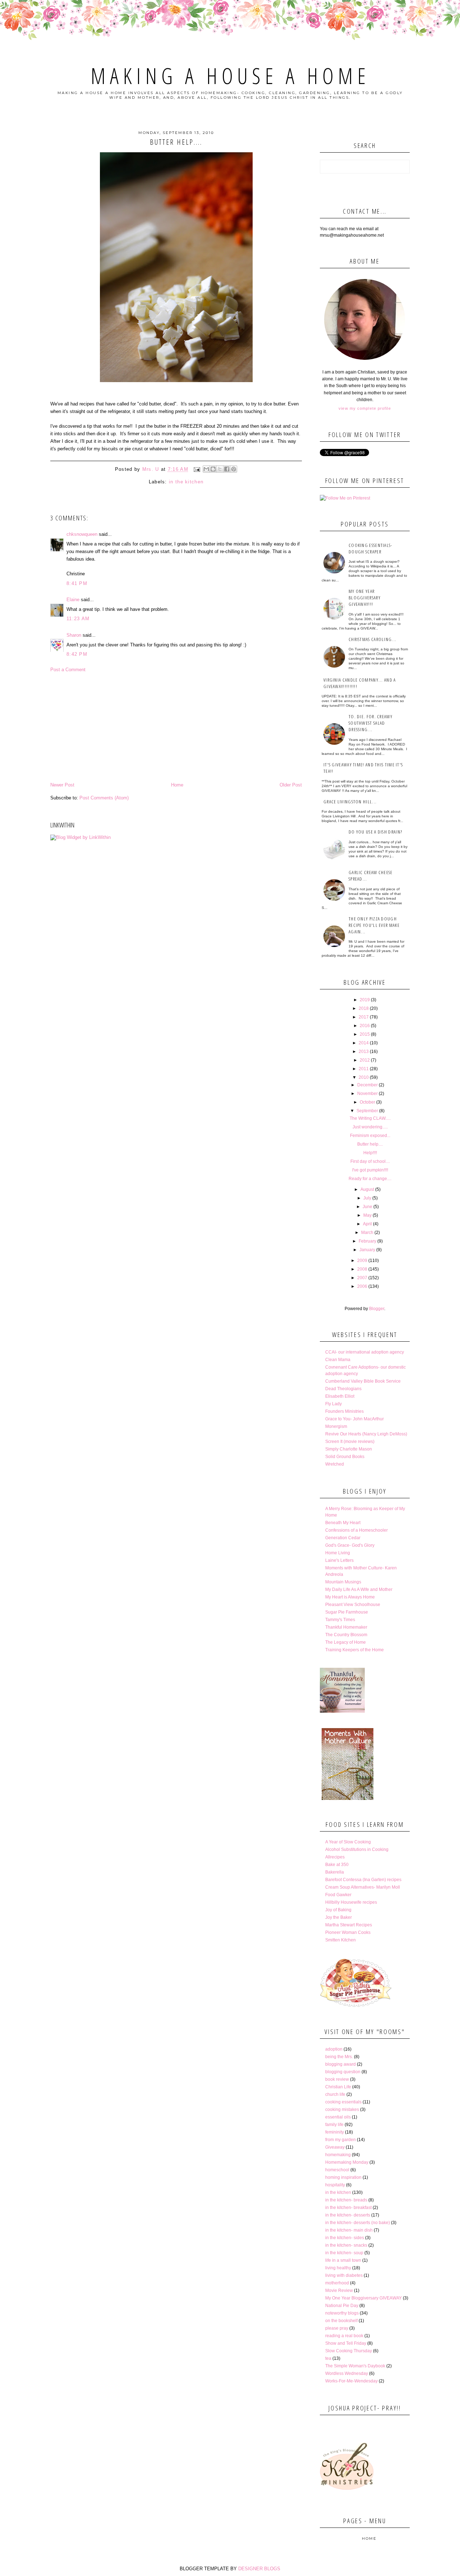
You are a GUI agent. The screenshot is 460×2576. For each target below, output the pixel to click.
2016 (365, 1026)
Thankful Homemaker (346, 1627)
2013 (364, 1052)
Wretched (335, 1464)
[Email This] (206, 469)
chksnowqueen (82, 534)
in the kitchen (186, 482)
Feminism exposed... (370, 1136)
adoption (334, 2049)
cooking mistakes (342, 2109)
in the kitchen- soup (344, 2253)
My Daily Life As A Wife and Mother (359, 1589)
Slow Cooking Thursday (349, 2351)
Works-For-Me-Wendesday (351, 2381)
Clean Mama (338, 1360)
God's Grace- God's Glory (350, 1545)
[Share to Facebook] (227, 469)
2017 (364, 1017)
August (367, 1189)
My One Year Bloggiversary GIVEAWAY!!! (365, 598)
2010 (364, 1077)
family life (334, 2125)
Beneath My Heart (343, 1523)
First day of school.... (370, 1161)
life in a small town (343, 2260)
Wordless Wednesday (347, 2373)
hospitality (335, 2185)
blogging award (341, 2064)
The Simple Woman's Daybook (355, 2366)
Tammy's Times (340, 1620)
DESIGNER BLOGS (259, 2569)
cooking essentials (343, 2102)
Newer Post (62, 785)
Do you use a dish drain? (375, 832)
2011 (364, 1069)
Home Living (338, 1553)
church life (335, 2094)
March (367, 1233)
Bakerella (335, 1872)
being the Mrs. (339, 2057)
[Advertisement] (176, 727)
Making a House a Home (230, 76)
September (367, 1111)
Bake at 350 (337, 1865)
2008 (362, 1269)
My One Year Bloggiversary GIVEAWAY (364, 2298)
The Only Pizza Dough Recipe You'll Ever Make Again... (374, 925)
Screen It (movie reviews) (350, 1442)
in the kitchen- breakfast (348, 2208)
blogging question (343, 2072)
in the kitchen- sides (345, 2238)
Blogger (377, 1309)
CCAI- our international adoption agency (365, 1352)
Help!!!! (370, 1153)
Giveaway (335, 2147)
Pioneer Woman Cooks (348, 1932)
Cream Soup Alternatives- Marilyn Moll (363, 1887)
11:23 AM (78, 619)
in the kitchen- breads (346, 2200)
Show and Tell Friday (346, 2343)
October (367, 1102)
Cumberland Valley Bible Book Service (363, 1381)
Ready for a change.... (370, 1179)
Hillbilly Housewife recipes (351, 1902)
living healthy (338, 2268)
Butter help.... (370, 1144)
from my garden (341, 2140)
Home (177, 785)
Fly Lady (333, 1404)
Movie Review (339, 2290)
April (367, 1224)
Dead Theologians (343, 1389)
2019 (365, 1000)
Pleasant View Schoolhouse (353, 1605)
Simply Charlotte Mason (349, 1449)
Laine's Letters (339, 1560)
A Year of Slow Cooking (348, 1842)
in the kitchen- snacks (346, 2245)
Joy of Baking (338, 1910)
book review (337, 2079)
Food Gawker (338, 1895)
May (367, 1215)
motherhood (337, 2283)
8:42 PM (77, 654)
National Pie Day (342, 2306)
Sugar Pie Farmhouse (347, 1612)
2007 (362, 1278)
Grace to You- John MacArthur (355, 1419)
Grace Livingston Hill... (350, 802)
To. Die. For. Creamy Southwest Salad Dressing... (371, 723)
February (367, 1241)
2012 (365, 1060)
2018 (364, 1008)
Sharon (74, 635)
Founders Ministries (344, 1411)
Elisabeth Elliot (340, 1396)
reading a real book (344, 2336)
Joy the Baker (339, 1917)
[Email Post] (197, 469)
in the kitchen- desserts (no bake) (358, 2223)
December (367, 1085)
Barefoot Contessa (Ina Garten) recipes (363, 1880)
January (367, 1250)
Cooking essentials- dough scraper (371, 548)
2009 (362, 1261)
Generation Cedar (343, 1538)
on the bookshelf (341, 2321)
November (367, 1094)
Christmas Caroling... (372, 639)
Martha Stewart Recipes (349, 1925)
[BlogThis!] (213, 469)
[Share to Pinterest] (234, 469)
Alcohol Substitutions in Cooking (357, 1849)
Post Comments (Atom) (104, 798)
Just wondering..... (370, 1127)
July (367, 1198)
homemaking (338, 2155)
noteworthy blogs (342, 2313)
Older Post (291, 785)
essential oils (338, 2117)
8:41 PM (77, 583)
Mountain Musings (343, 1582)
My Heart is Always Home (350, 1597)
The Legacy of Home (346, 1642)
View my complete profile (365, 408)
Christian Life (338, 2087)
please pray (337, 2328)
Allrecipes (335, 1857)
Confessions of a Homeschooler (356, 1530)
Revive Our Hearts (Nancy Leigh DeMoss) (366, 1434)
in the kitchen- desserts (348, 2215)
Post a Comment (68, 670)
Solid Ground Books (345, 1457)
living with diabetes (344, 2275)
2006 (362, 1286)
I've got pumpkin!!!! (370, 1170)
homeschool (337, 2170)
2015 (365, 1034)
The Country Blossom (346, 1635)
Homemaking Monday (347, 2162)
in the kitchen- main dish (349, 2230)
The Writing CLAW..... (370, 1118)
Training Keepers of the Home (355, 1650)
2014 (364, 1043)
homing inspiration (343, 2177)
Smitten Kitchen (341, 1940)
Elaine (73, 600)
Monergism (336, 1426)
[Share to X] (220, 469)
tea (328, 2358)
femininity (335, 2132)
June (367, 1207)
